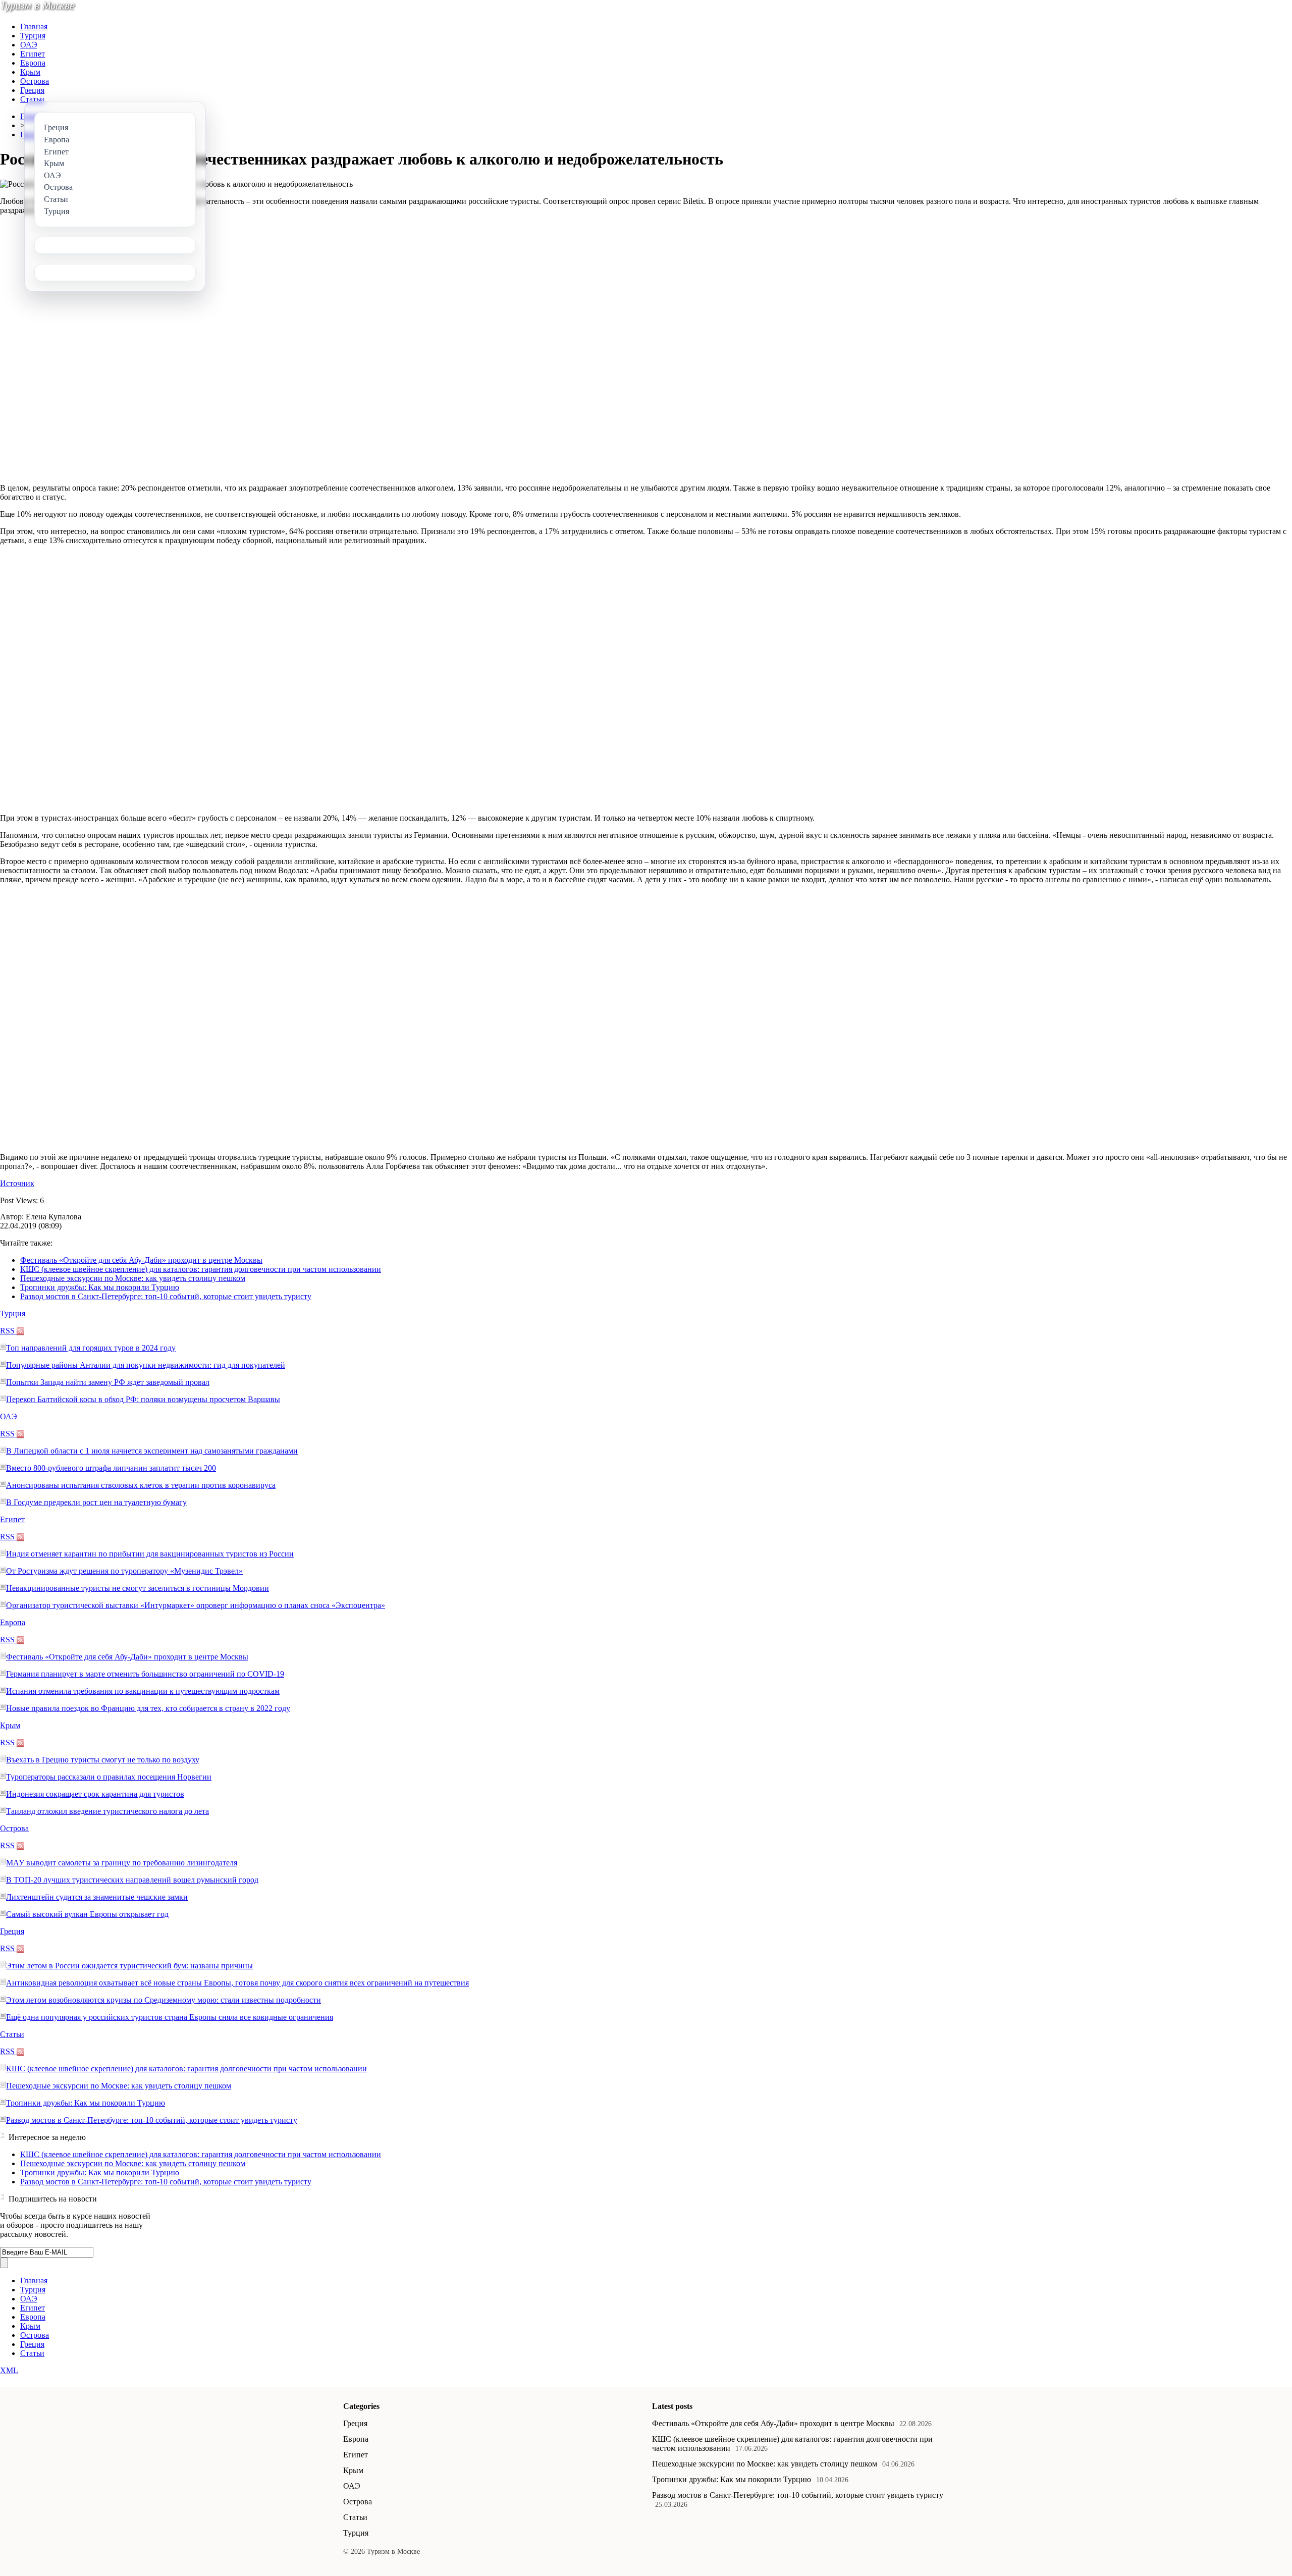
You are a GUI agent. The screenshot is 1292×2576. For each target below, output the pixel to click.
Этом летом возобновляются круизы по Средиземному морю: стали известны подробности (164, 2000)
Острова (35, 81)
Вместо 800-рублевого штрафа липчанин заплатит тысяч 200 (111, 1468)
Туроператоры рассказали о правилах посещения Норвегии (109, 1777)
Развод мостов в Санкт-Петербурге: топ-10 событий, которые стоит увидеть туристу (166, 1296)
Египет (33, 54)
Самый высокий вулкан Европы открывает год (87, 1914)
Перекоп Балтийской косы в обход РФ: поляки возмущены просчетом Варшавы (143, 1399)
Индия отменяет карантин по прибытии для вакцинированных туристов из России (150, 1554)
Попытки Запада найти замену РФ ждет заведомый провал (108, 1382)
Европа (33, 63)
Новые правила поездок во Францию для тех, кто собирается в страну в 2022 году (148, 1708)
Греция (32, 90)
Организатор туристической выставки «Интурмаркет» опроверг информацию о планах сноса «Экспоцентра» (196, 1605)
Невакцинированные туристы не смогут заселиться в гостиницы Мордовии (138, 1588)
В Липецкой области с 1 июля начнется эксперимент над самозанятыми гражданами (152, 1451)
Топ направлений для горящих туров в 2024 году (91, 1348)
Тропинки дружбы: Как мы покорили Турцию (100, 1287)
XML (9, 2370)
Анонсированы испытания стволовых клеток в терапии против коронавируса (141, 1485)
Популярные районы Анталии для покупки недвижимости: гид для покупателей (146, 1365)
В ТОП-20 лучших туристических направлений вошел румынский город (132, 1880)
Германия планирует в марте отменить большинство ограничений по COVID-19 (145, 1674)
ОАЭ (29, 45)
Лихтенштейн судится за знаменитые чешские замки (97, 1897)
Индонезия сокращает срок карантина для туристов (95, 1794)
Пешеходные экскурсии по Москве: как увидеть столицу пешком (133, 1278)
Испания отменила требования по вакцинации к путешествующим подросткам (143, 1691)
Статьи (32, 99)
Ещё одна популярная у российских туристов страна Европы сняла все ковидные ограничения (170, 2017)
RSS (8, 1331)
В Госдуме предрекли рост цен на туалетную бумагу (96, 1502)
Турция (33, 36)
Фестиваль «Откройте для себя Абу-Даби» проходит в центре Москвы (141, 1260)
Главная (34, 26)
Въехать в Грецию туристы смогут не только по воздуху (103, 1760)
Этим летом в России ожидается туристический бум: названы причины (129, 1966)
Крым (30, 72)
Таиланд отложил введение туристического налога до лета (107, 1811)
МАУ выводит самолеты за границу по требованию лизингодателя (122, 1863)
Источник (17, 1183)
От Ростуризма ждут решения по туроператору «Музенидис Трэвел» (124, 1571)
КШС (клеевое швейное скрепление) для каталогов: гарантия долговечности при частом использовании (201, 1269)
